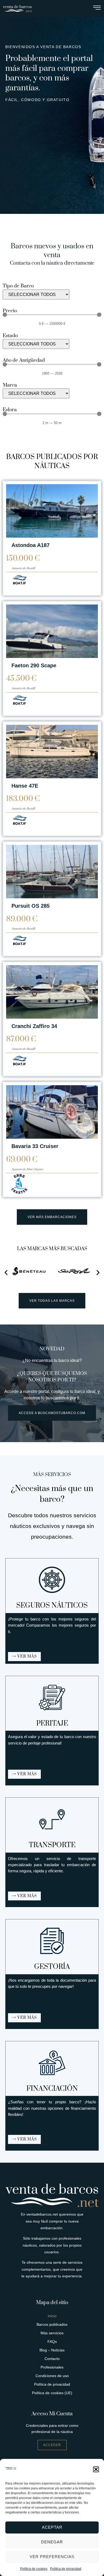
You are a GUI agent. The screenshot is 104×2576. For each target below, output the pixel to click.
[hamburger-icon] (97, 9)
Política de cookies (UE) (52, 2393)
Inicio (52, 2316)
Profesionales (52, 2367)
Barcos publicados (52, 2324)
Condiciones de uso (52, 2376)
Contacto (52, 2359)
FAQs (52, 2342)
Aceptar (52, 2527)
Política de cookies (34, 2569)
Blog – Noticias (52, 2350)
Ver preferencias (52, 2557)
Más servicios (52, 2333)
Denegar (52, 2542)
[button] (96, 2469)
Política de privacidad (66, 2569)
